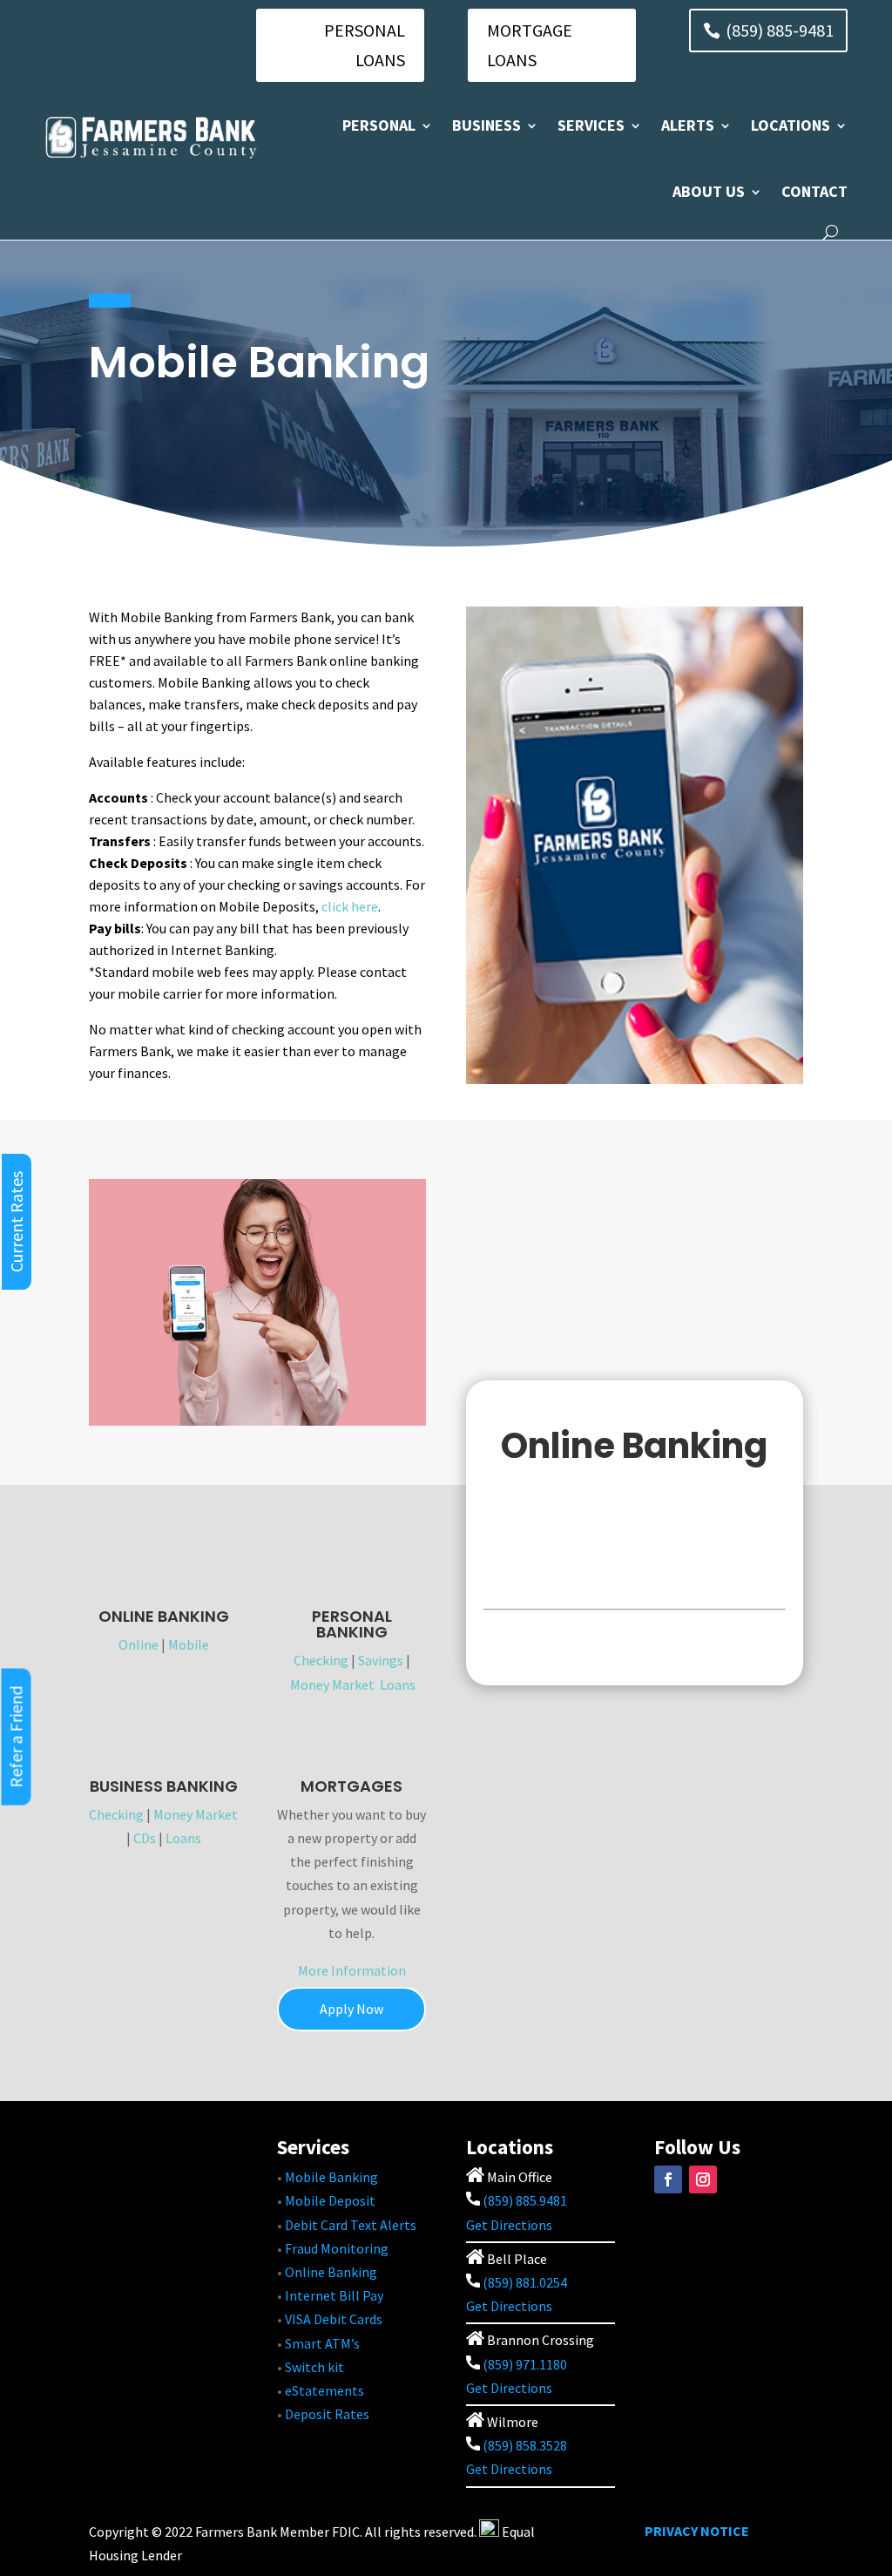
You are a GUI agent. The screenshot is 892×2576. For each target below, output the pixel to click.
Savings (381, 1660)
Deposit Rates (327, 2414)
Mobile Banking (331, 2177)
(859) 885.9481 (524, 2200)
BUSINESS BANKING (164, 1786)
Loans (398, 1685)
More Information (352, 1970)
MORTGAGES (351, 1786)
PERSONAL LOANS (365, 45)
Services (591, 125)
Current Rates (16, 1222)
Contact (814, 191)
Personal (379, 125)
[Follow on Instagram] (703, 2179)
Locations (791, 125)
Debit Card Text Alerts (351, 2225)
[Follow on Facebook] (668, 2179)
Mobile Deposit (330, 2200)
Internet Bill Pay (334, 2295)
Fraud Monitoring (337, 2248)
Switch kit (314, 2367)
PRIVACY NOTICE (697, 2531)
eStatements (324, 2390)
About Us (709, 191)
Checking (321, 1660)
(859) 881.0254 (524, 2282)
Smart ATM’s (322, 2343)
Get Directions (509, 2225)
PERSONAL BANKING (352, 1624)
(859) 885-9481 (780, 30)
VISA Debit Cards (334, 2319)
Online (139, 1644)
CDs (145, 1838)
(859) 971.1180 (525, 2364)
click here (350, 906)
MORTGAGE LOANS (530, 45)
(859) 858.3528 (524, 2445)
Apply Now (351, 2009)
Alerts (688, 125)
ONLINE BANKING (164, 1616)
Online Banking (331, 2272)
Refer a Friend (16, 1737)
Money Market (332, 1685)
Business (487, 125)
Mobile (189, 1644)
